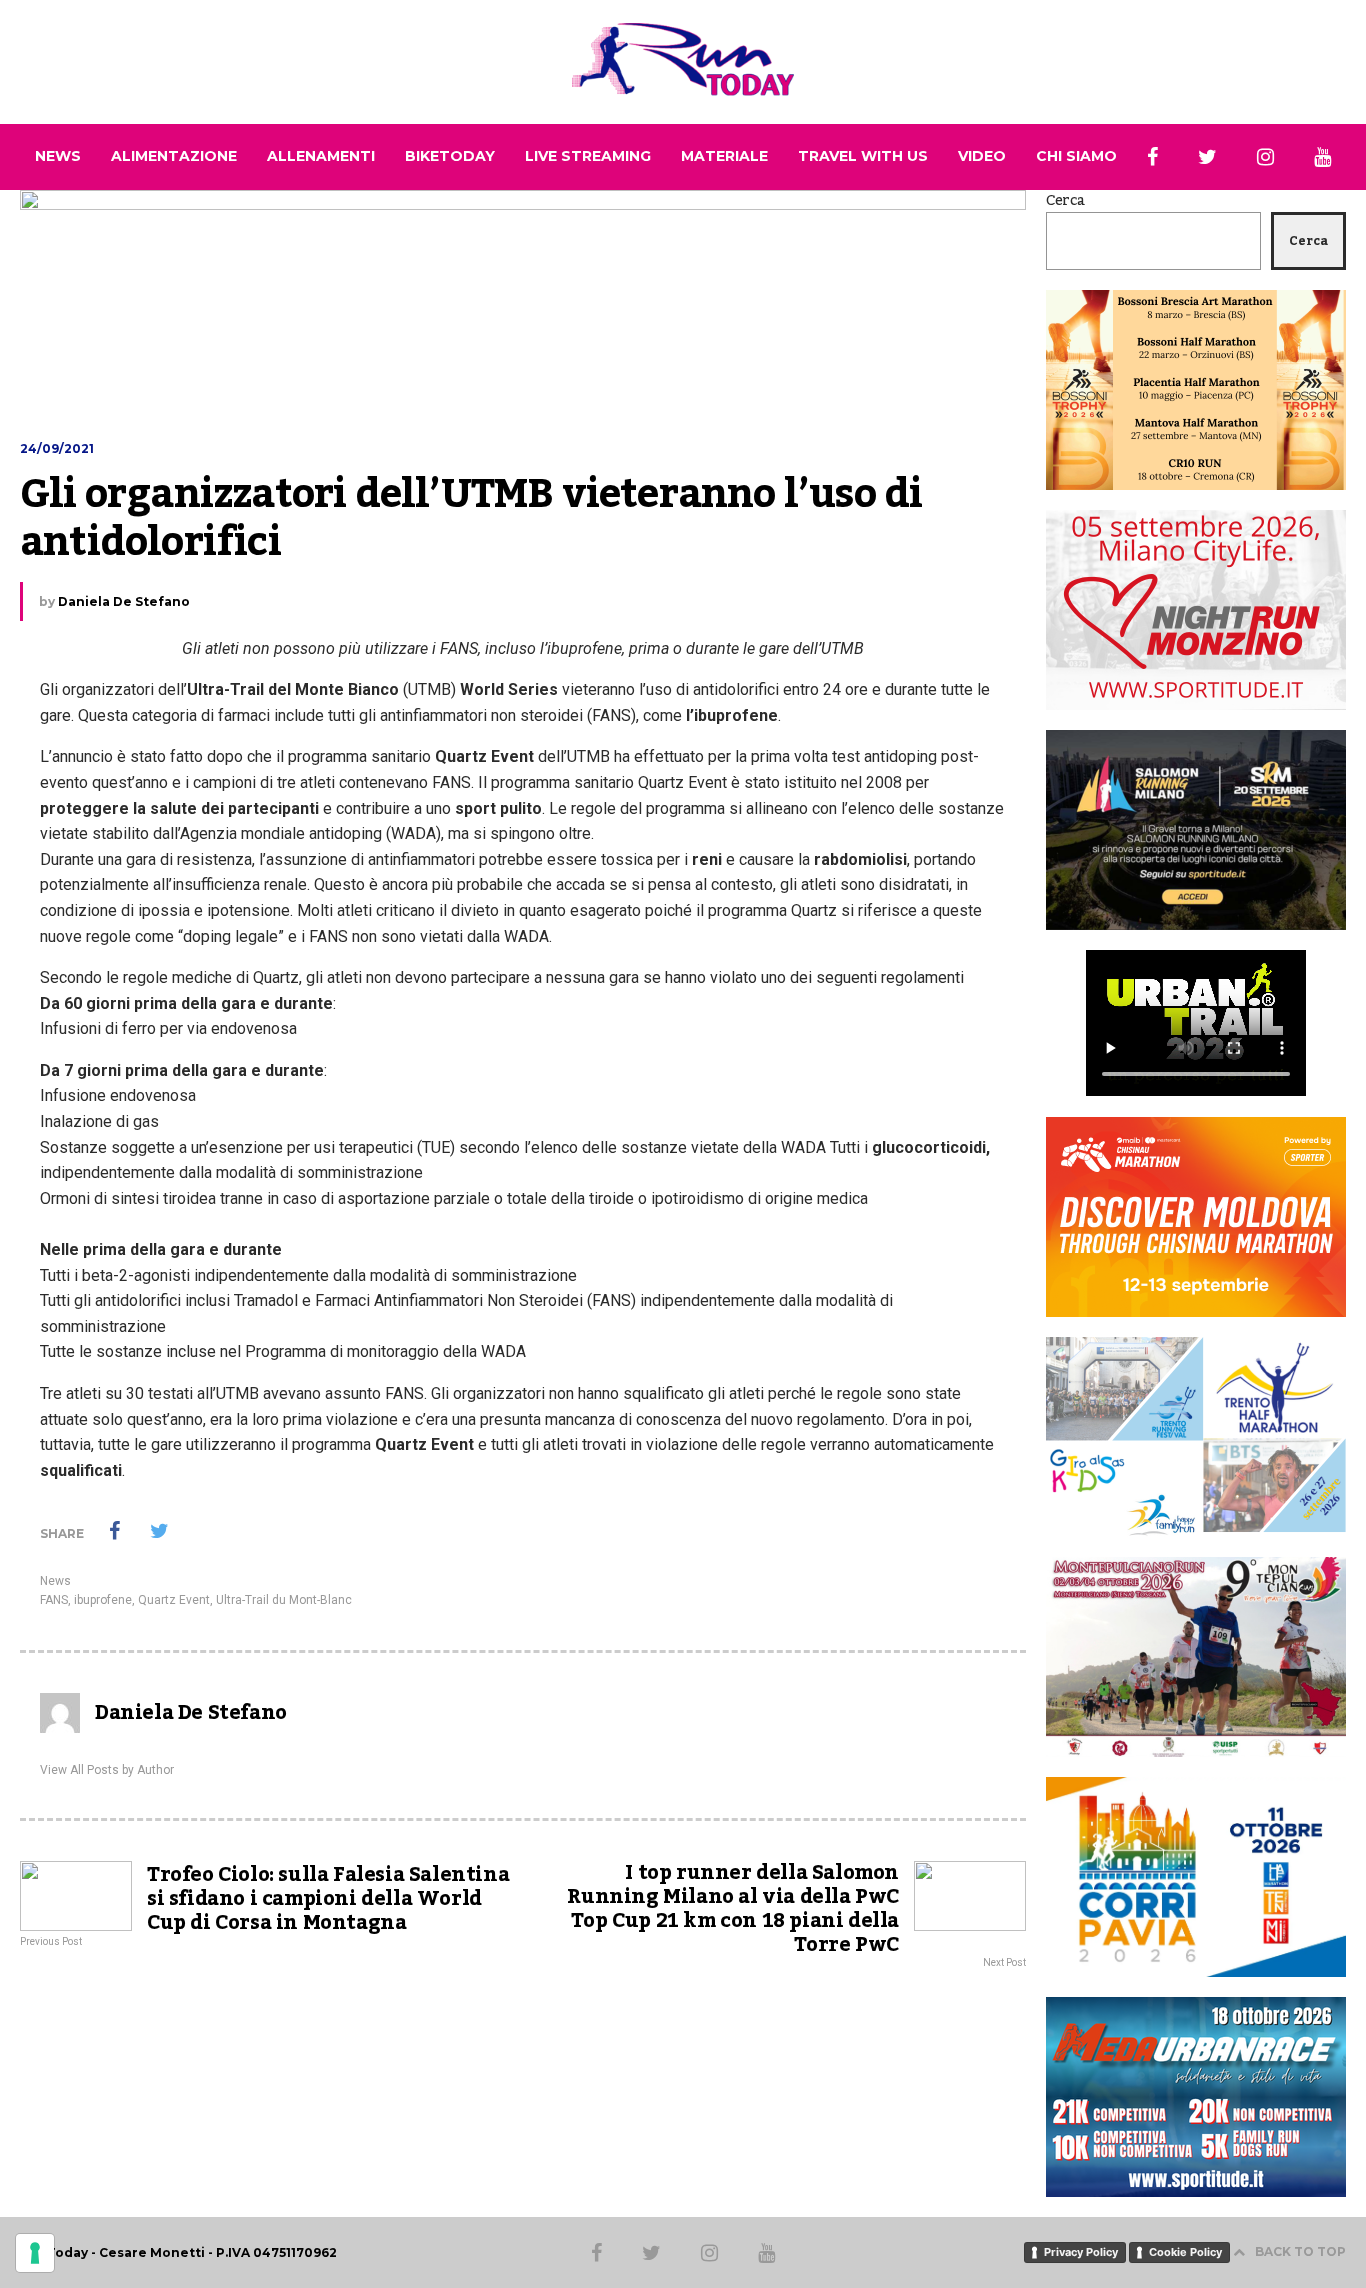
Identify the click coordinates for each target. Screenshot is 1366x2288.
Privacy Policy (1081, 2252)
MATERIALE (724, 156)
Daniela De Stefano (124, 601)
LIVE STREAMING (588, 156)
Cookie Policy (1185, 2252)
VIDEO (982, 156)
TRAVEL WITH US (863, 156)
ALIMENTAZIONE (174, 156)
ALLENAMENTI (321, 156)
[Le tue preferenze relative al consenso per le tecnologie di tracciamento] (35, 2253)
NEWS (58, 156)
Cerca (1065, 201)
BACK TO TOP (1300, 2251)
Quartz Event (174, 1600)
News (55, 1581)
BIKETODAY (450, 156)
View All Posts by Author (107, 1770)
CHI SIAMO (1076, 156)
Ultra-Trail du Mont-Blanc (284, 1600)
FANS (54, 1600)
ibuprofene (103, 1600)
